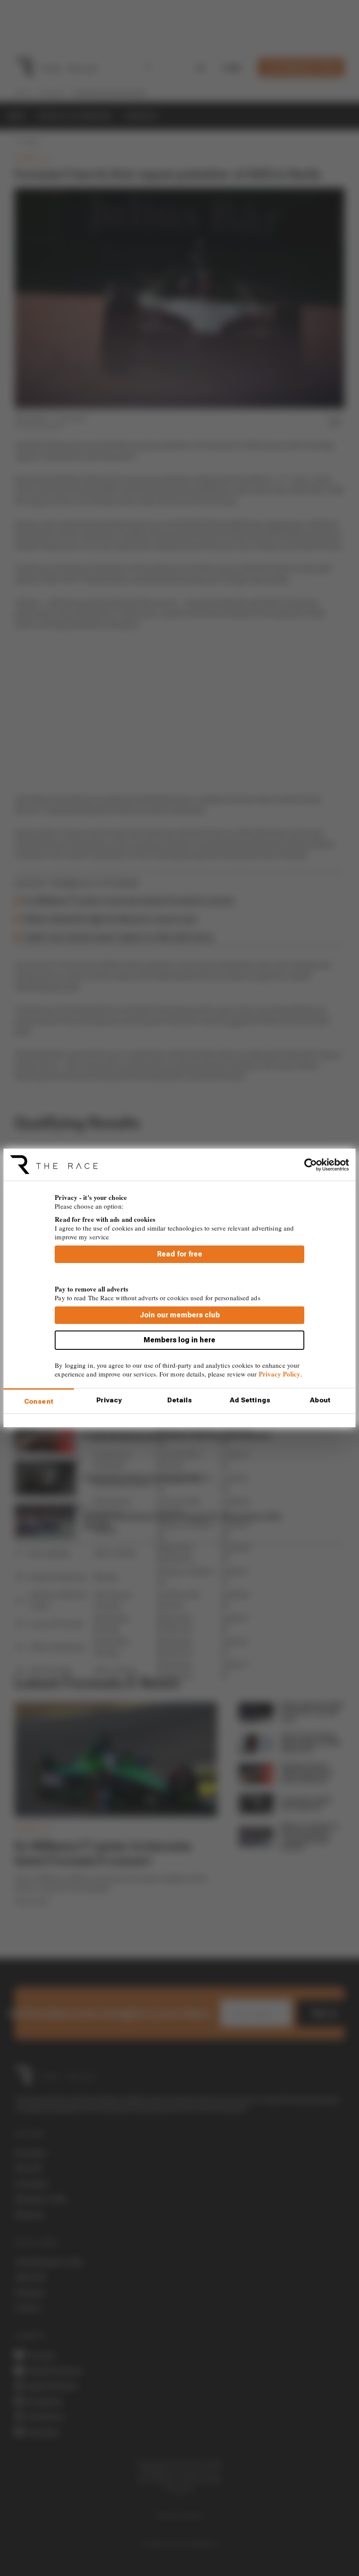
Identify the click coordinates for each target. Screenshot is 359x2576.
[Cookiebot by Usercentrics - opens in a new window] (311, 1164)
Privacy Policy (280, 1374)
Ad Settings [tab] (250, 1400)
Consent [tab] (39, 1402)
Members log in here (179, 1340)
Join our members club (180, 1315)
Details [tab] (180, 1400)
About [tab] (320, 1400)
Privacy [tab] (109, 1400)
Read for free (180, 1254)
